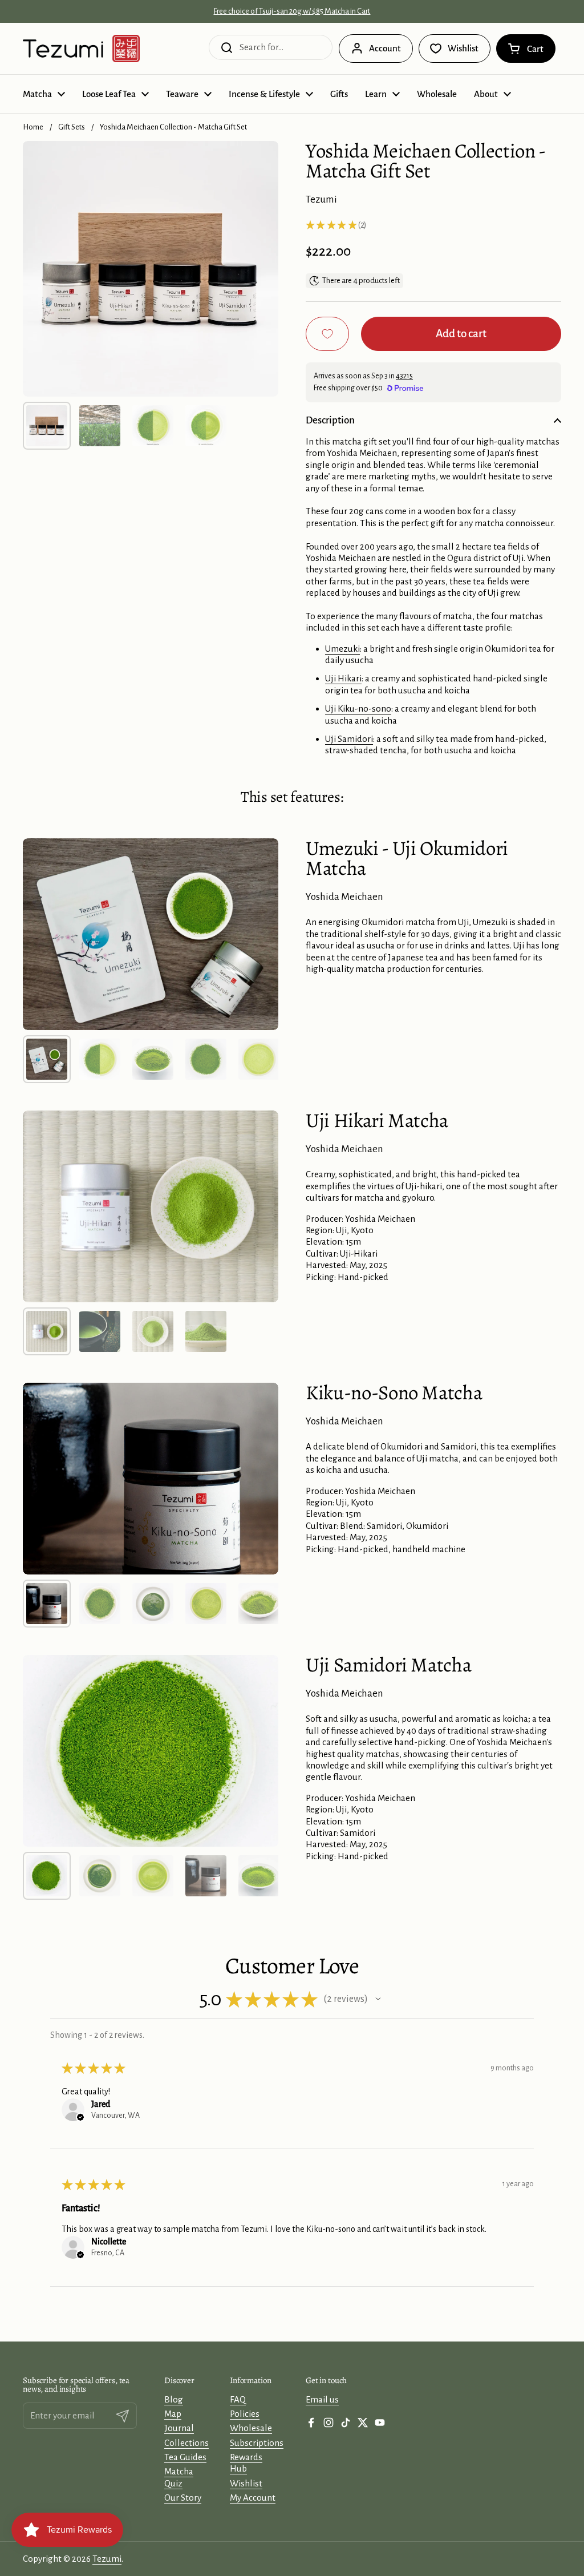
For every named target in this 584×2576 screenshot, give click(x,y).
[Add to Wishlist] (327, 334)
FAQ (238, 2399)
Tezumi (107, 2559)
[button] (526, 49)
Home (33, 127)
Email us (322, 2399)
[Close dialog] (453, 2515)
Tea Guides (185, 2457)
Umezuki (342, 649)
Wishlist (246, 2483)
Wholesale (251, 2428)
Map (173, 2414)
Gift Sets (72, 127)
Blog (174, 2399)
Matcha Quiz (179, 2477)
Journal (179, 2428)
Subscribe (369, 2553)
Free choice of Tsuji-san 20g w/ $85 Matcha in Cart (292, 11)
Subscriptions (257, 2443)
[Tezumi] (81, 49)
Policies (245, 2414)
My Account (253, 2498)
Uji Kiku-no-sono (358, 708)
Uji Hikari (343, 678)
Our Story (183, 2498)
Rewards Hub (246, 2463)
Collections (186, 2443)
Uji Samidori (349, 739)
